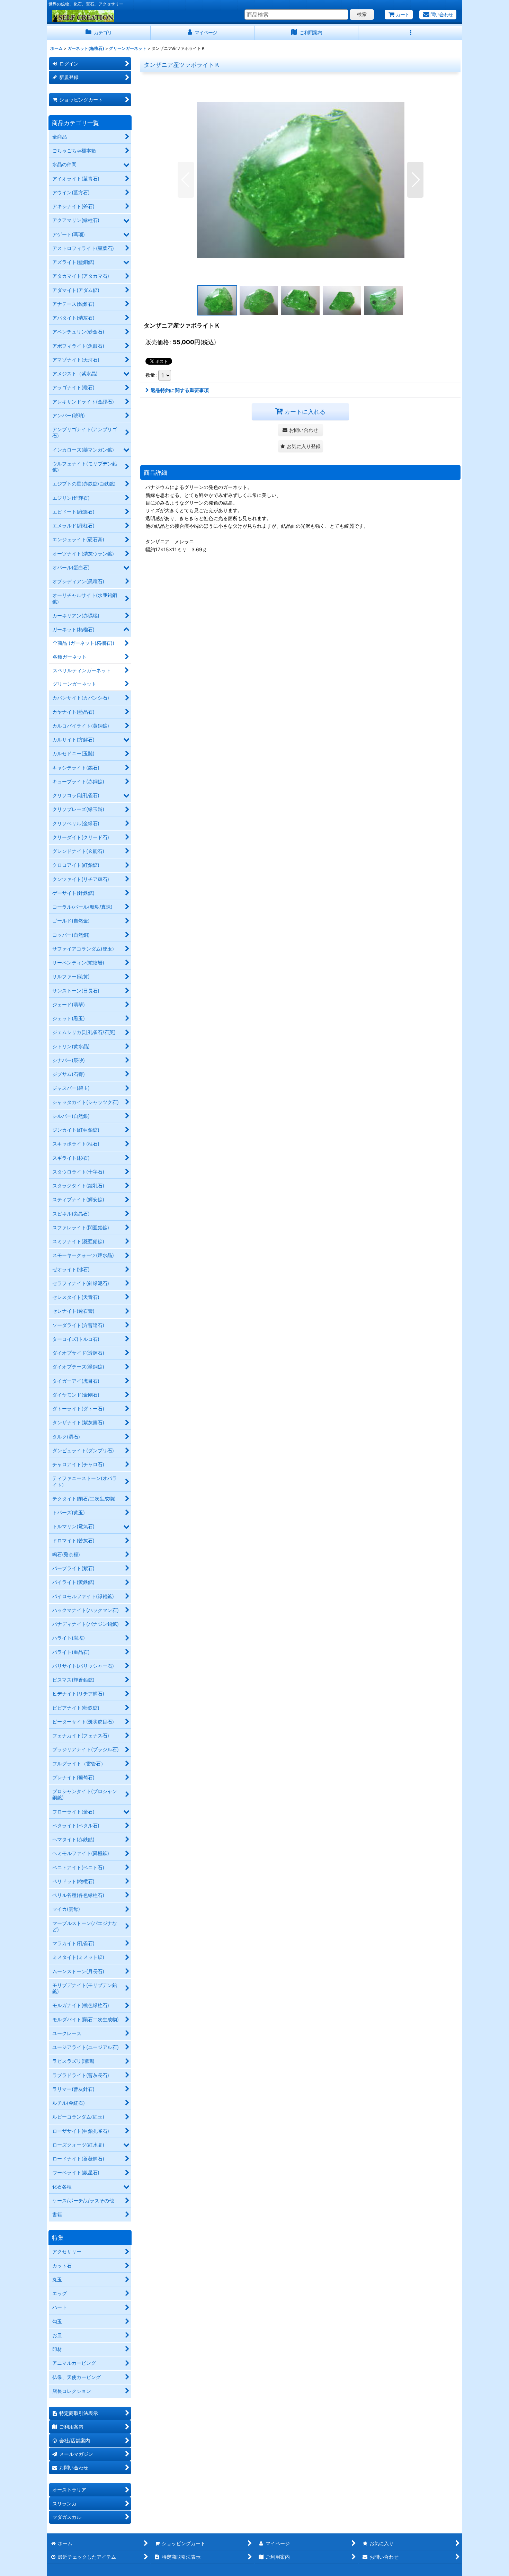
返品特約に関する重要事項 (180, 390)
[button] (410, 33)
